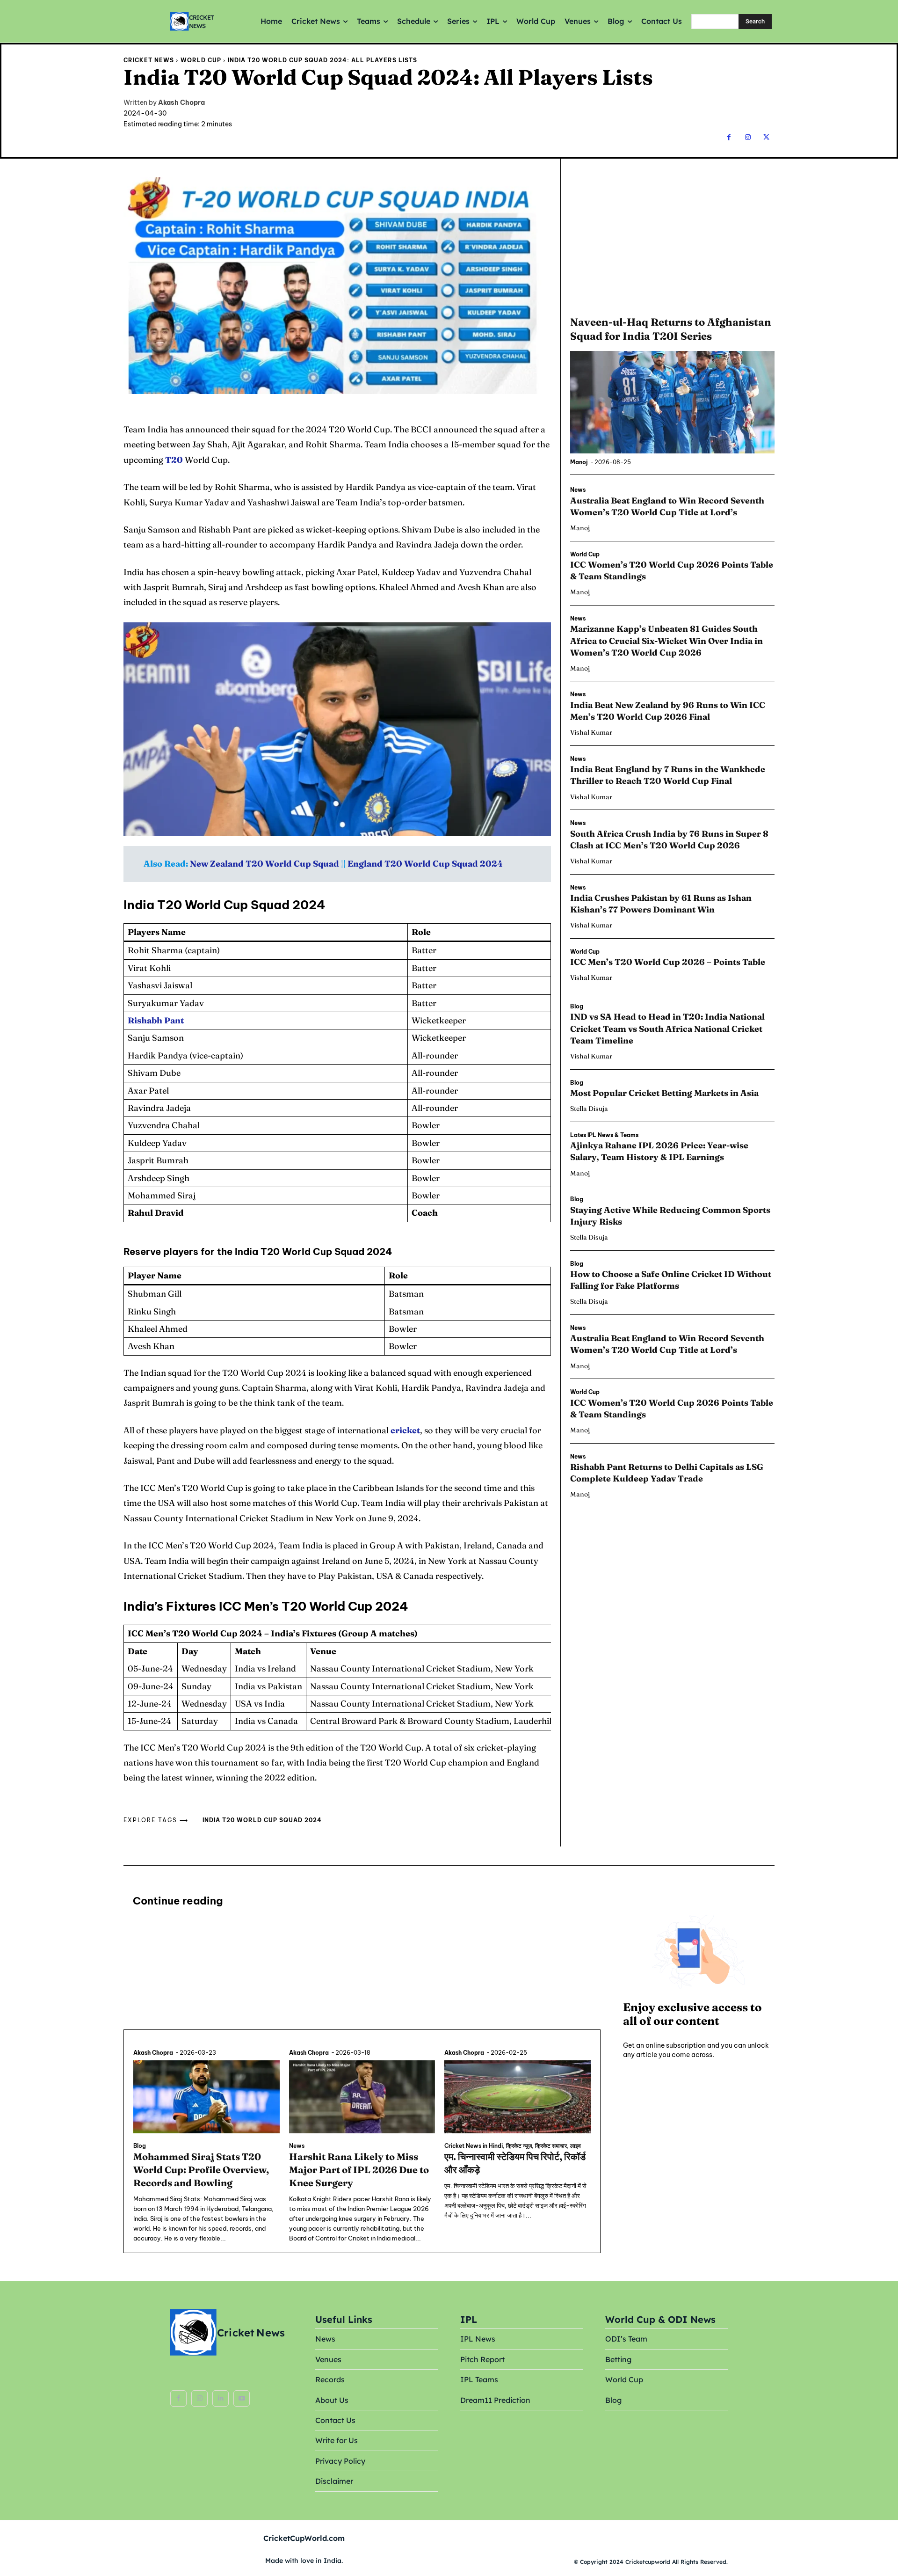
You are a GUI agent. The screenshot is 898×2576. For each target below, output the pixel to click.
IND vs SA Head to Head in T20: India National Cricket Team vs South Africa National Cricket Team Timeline (667, 1028)
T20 (174, 460)
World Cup (201, 60)
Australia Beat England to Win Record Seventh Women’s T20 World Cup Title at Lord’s (667, 1344)
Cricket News (149, 60)
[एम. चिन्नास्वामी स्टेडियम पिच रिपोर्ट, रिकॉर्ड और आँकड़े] (518, 2097)
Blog (577, 1007)
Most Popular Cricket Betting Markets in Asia (664, 1093)
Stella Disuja (589, 1109)
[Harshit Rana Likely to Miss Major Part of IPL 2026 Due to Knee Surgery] (362, 2097)
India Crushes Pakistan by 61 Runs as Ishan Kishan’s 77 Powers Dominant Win (661, 904)
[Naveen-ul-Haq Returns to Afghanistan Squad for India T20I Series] (672, 402)
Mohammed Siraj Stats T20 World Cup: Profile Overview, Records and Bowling (201, 2170)
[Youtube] (242, 2398)
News (578, 490)
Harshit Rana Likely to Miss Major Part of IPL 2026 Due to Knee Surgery (359, 2170)
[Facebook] (729, 137)
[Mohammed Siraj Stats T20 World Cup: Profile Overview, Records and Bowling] (206, 2097)
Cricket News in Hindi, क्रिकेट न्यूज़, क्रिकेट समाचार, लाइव (513, 2146)
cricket (405, 1430)
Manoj (579, 462)
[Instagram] (748, 137)
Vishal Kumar (591, 732)
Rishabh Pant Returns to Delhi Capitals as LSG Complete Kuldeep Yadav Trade (667, 1473)
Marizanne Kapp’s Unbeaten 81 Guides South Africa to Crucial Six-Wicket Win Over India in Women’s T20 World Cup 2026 (666, 640)
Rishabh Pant (156, 1020)
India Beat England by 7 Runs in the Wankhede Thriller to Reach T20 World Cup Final (668, 775)
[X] (766, 137)
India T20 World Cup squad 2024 (262, 1820)
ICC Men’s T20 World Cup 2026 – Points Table (668, 962)
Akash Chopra (181, 103)
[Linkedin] (221, 2398)
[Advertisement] (672, 236)
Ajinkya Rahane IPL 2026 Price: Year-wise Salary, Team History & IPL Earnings (659, 1151)
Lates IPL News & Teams (604, 1135)
